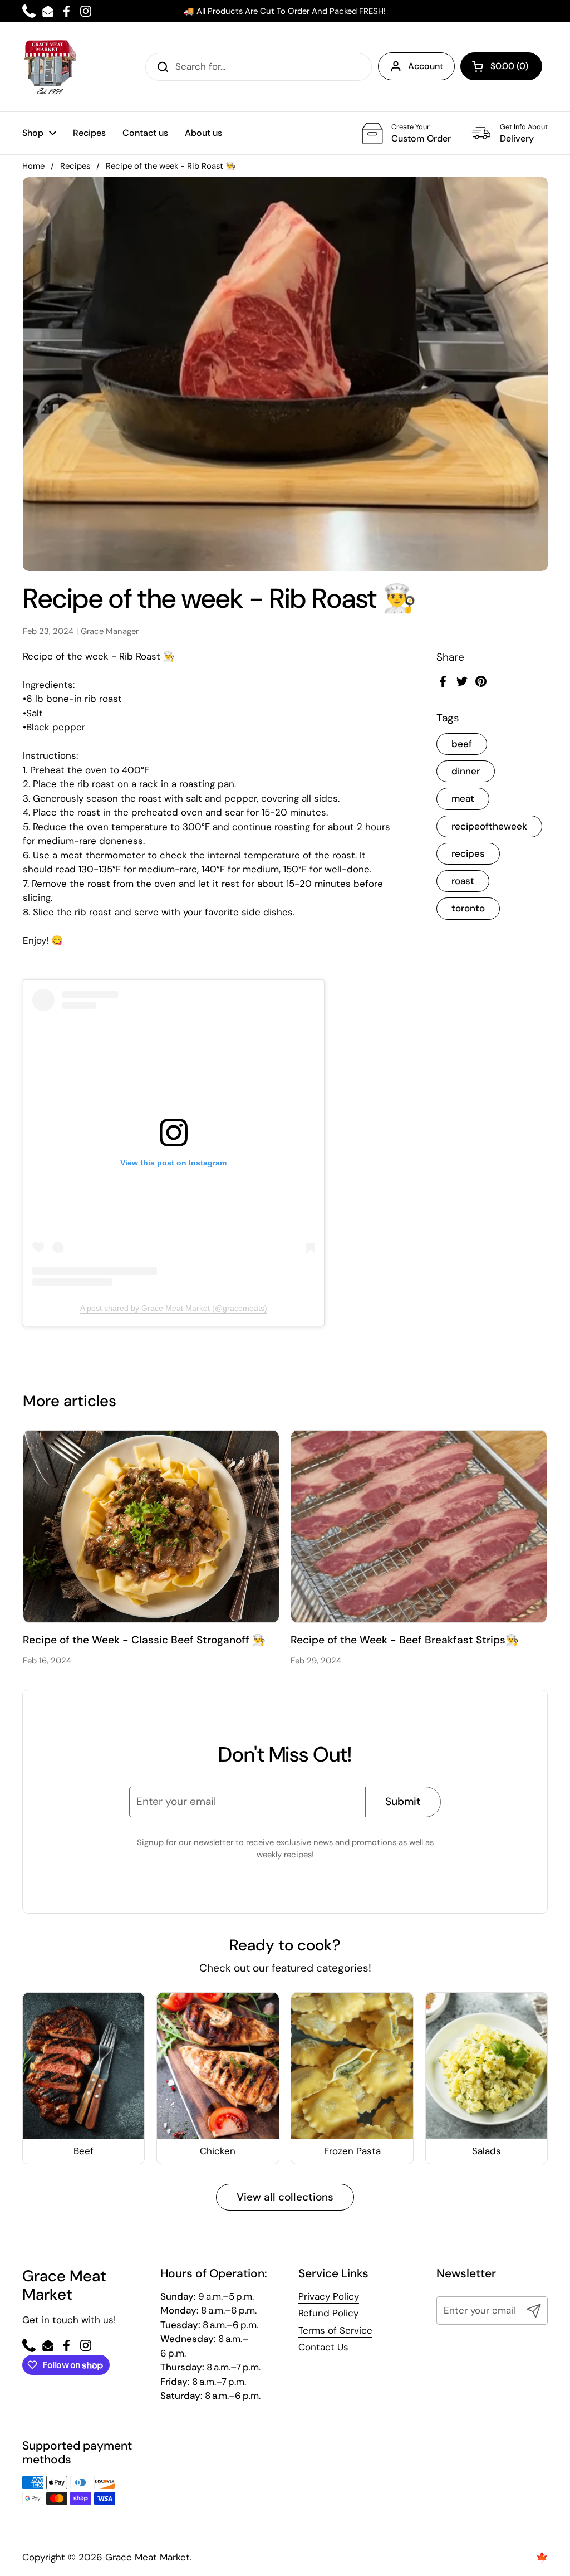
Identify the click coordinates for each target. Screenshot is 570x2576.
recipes (468, 853)
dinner (466, 771)
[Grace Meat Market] (50, 67)
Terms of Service (335, 2330)
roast (463, 881)
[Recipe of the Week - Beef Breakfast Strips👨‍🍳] (419, 1526)
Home (33, 166)
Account (426, 66)
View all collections (285, 2197)
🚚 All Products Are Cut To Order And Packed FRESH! (285, 11)
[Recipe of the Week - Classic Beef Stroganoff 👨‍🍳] (151, 1526)
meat (463, 798)
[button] (501, 66)
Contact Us (323, 2347)
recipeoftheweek (489, 826)
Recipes (75, 166)
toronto (468, 908)
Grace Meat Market (148, 2557)
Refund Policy (328, 2313)
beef (462, 744)
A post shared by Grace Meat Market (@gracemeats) (174, 1308)
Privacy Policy (329, 2296)
